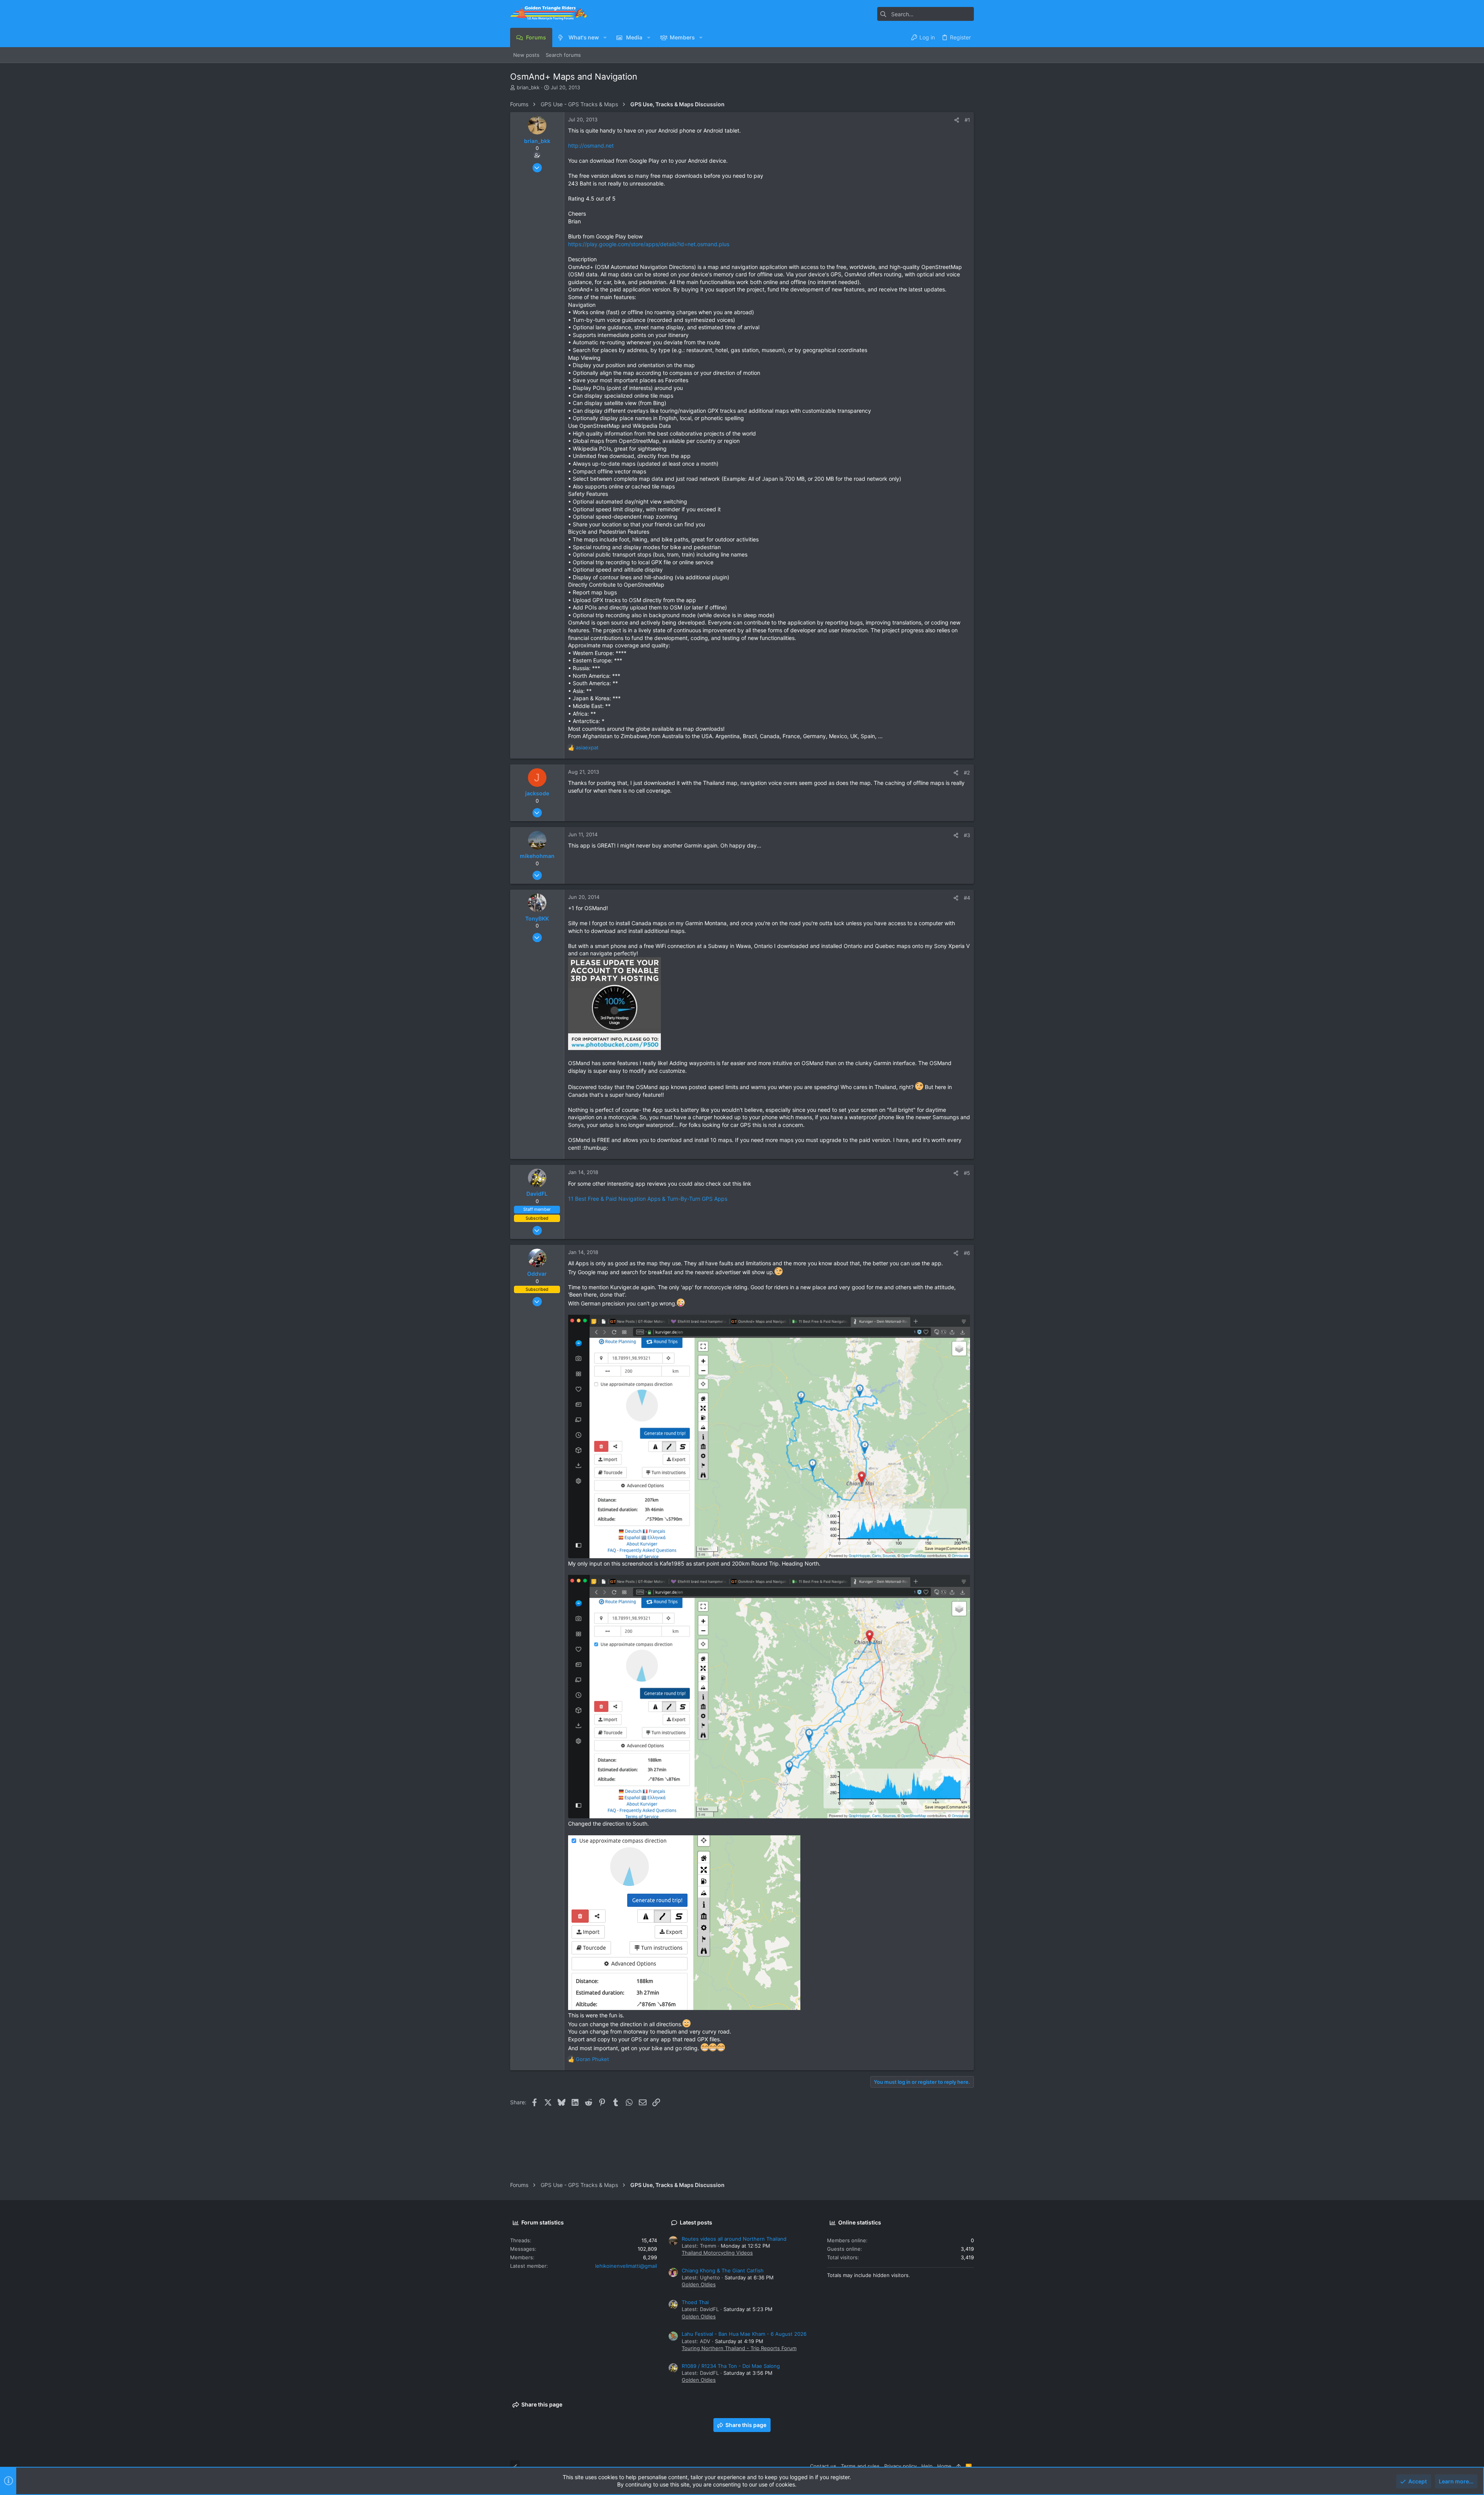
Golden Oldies (699, 2284)
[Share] (957, 120)
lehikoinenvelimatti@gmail (626, 2266)
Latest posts (696, 2222)
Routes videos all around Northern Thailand (734, 2239)
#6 (967, 1253)
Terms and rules (860, 2466)
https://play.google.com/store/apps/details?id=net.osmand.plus (649, 244)
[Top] (959, 2466)
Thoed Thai (695, 2302)
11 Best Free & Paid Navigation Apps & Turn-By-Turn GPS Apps (648, 1199)
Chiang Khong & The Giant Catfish (723, 2270)
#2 (967, 773)
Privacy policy (900, 2466)
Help (927, 2466)
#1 (967, 120)
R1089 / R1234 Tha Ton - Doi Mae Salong (731, 2366)
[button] (605, 37)
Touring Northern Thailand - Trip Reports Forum (739, 2348)
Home (944, 2466)
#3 (967, 835)
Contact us (823, 2466)
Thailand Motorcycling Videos (717, 2253)
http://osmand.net (591, 146)
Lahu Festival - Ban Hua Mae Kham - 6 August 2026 (744, 2334)
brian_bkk (528, 87)
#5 (967, 1173)
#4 (967, 898)
